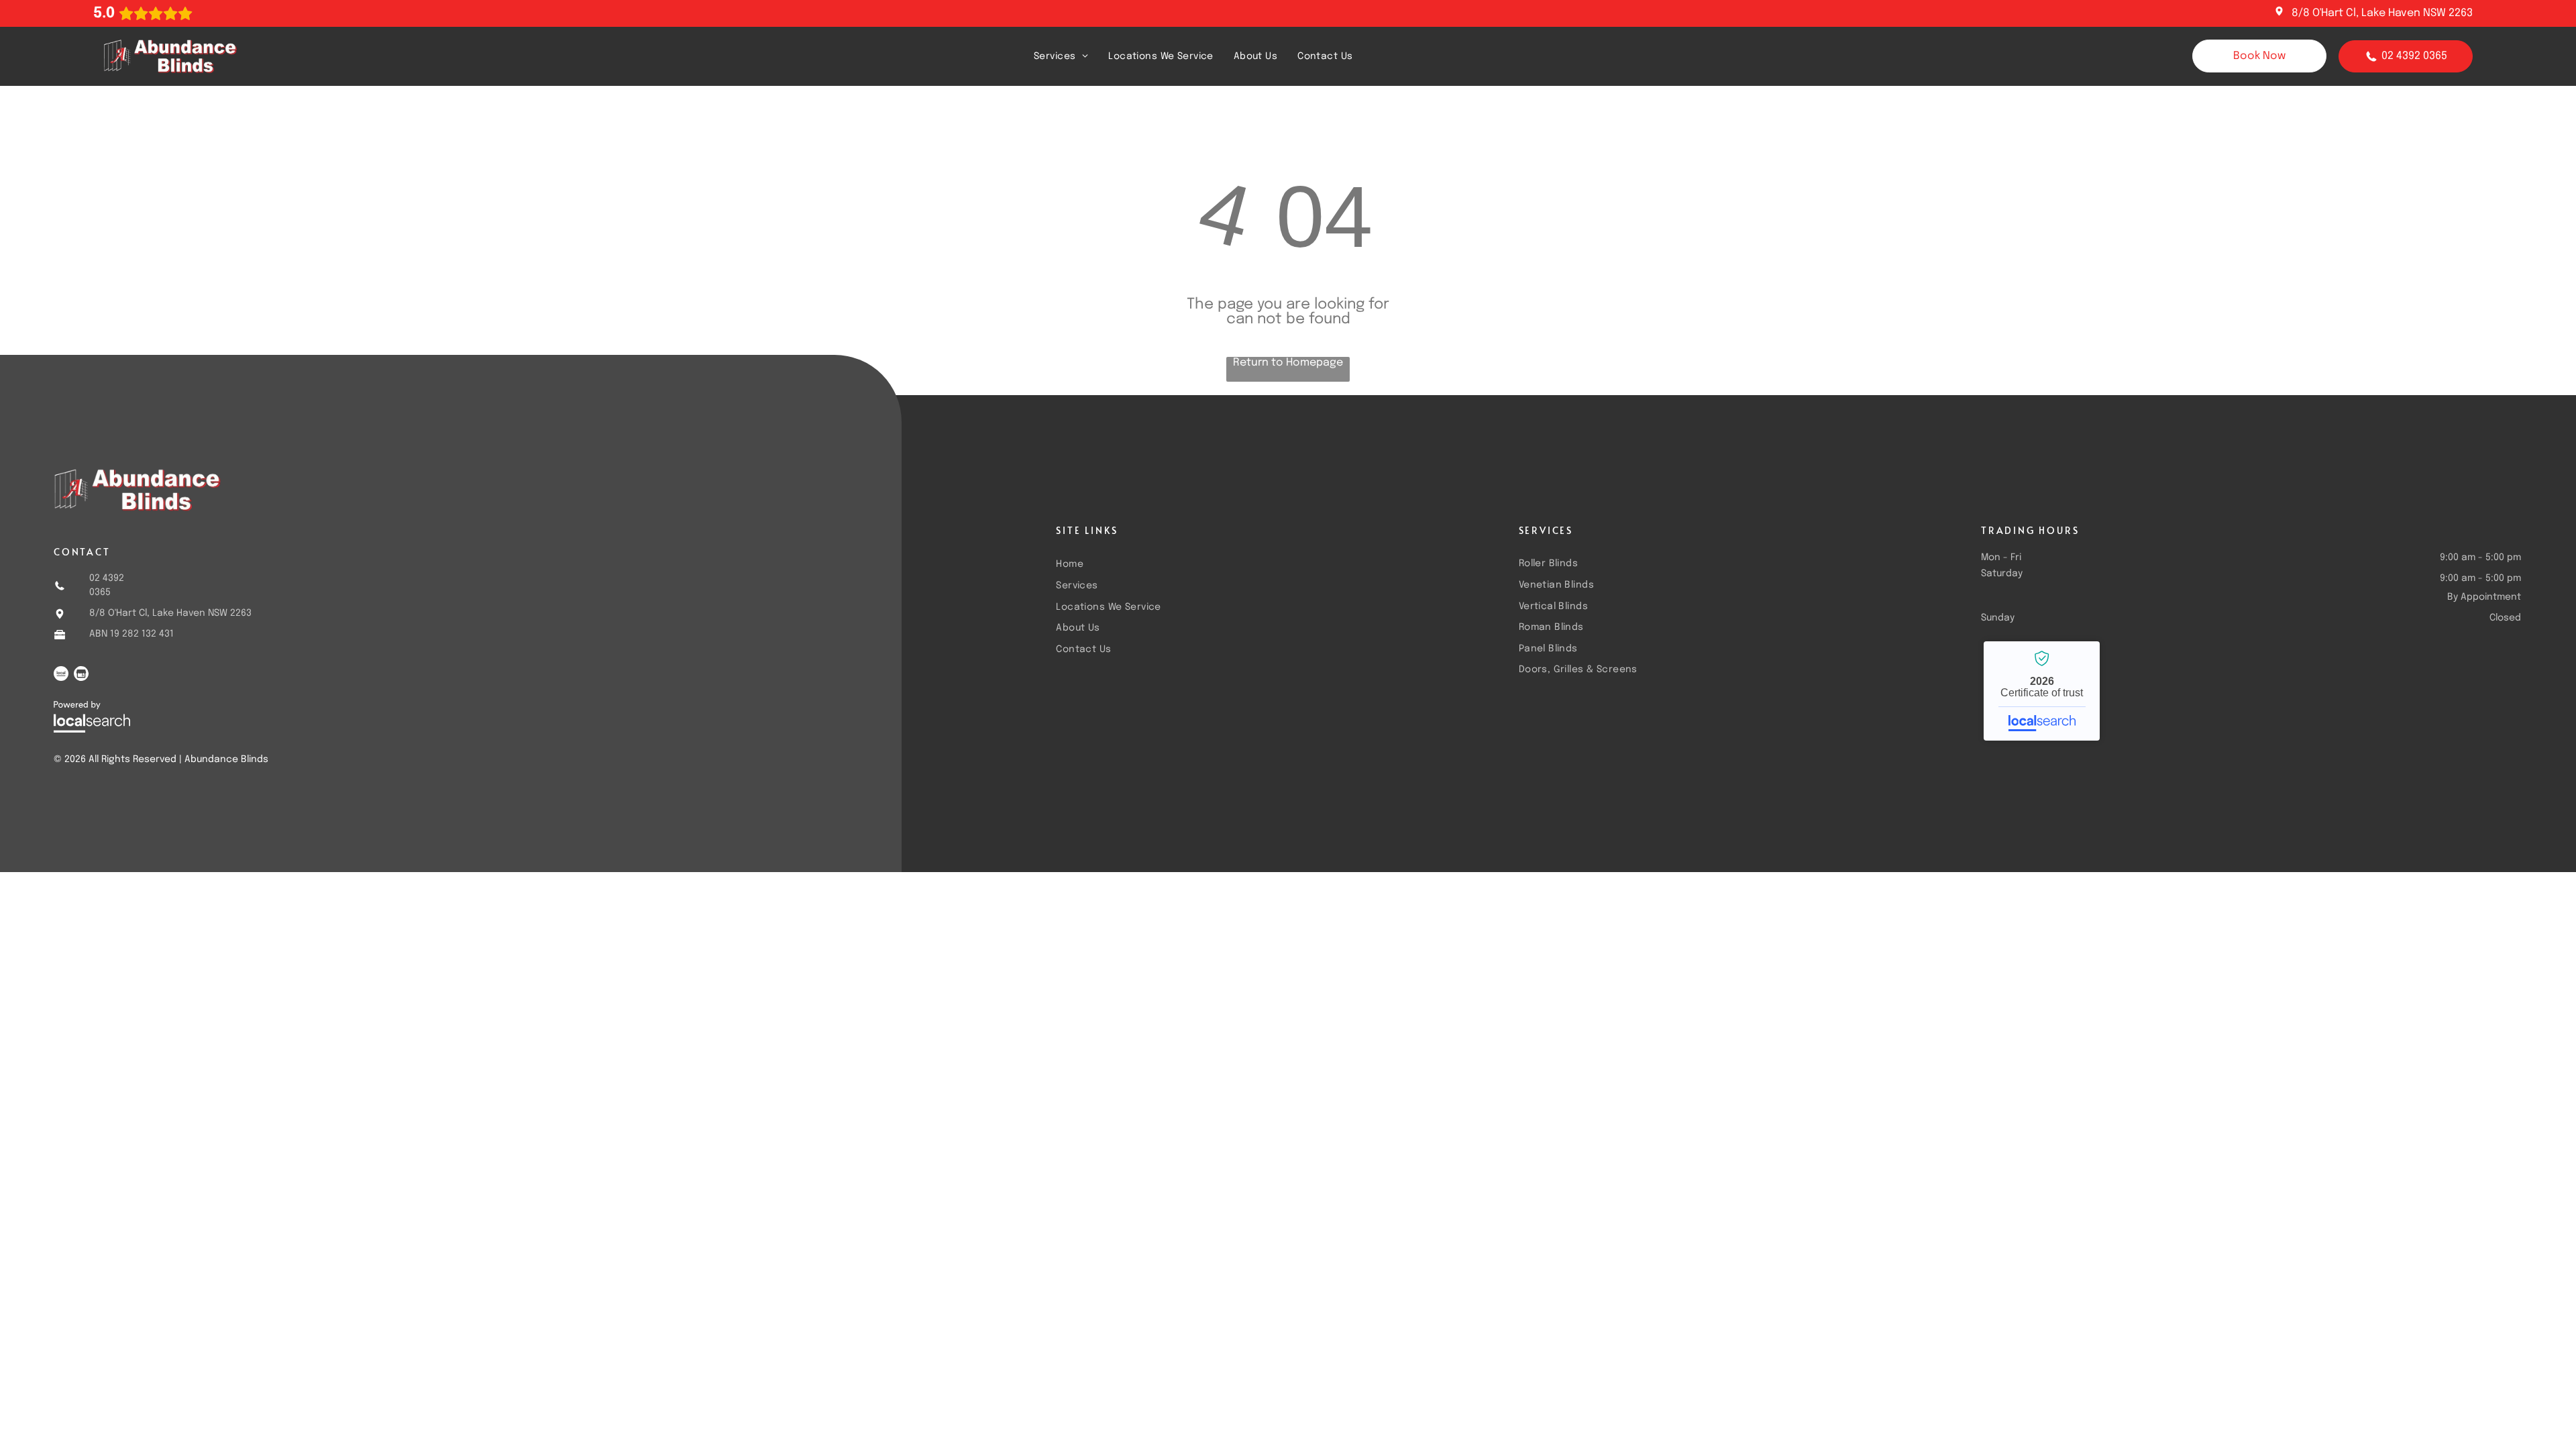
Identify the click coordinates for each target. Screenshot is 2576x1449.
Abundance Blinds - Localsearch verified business (2042, 691)
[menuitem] (1061, 56)
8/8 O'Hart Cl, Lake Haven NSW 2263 (2382, 13)
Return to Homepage (1288, 363)
